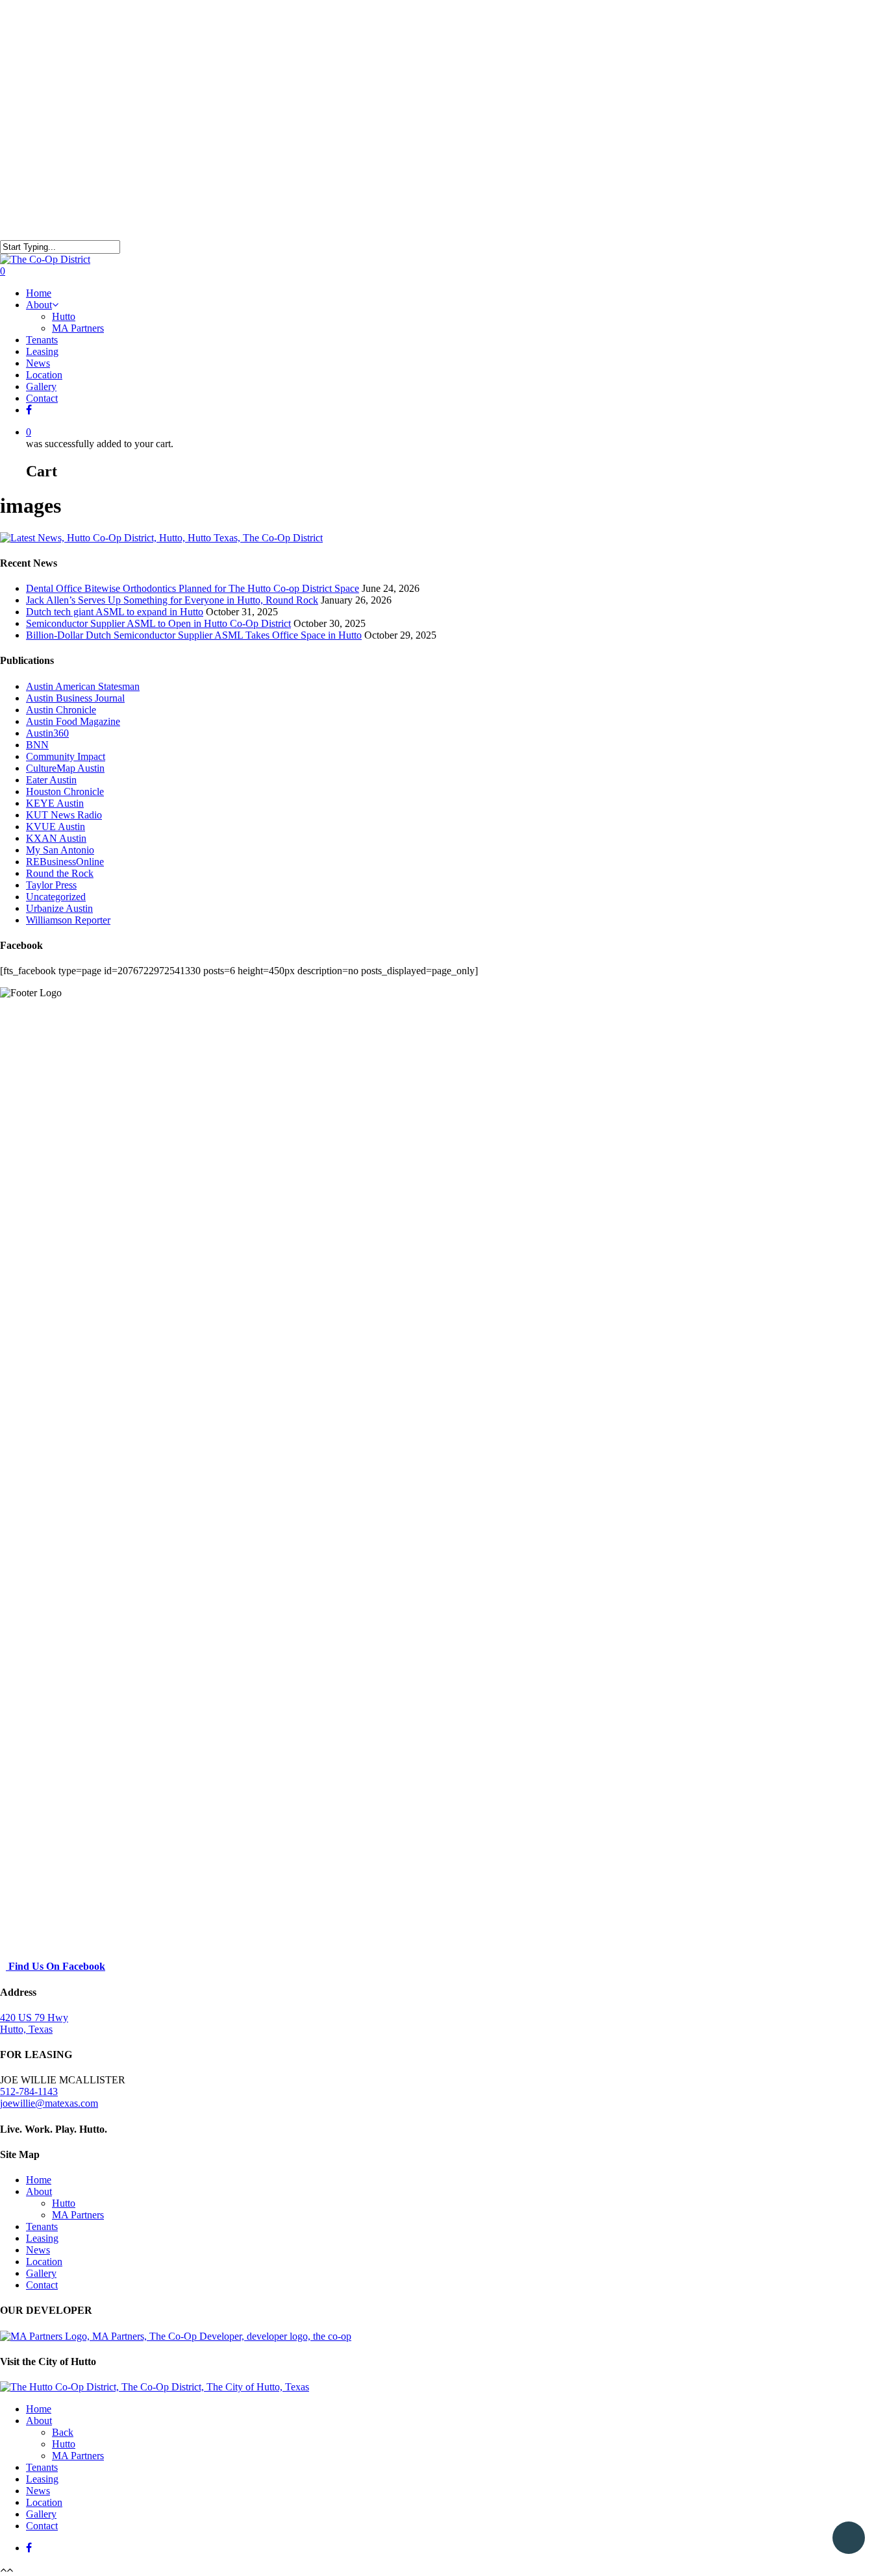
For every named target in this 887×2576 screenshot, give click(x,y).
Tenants (42, 340)
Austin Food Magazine (73, 721)
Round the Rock (60, 873)
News (38, 363)
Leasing (42, 351)
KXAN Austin (56, 838)
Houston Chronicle (65, 791)
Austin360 (47, 733)
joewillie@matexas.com (49, 2103)
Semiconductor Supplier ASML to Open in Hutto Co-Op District (158, 623)
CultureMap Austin (65, 768)
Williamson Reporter (68, 920)
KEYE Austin (55, 803)
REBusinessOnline (65, 862)
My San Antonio (60, 850)
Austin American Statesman (83, 686)
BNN (37, 745)
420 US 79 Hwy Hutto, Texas (34, 2023)
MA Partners (78, 328)
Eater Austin (51, 780)
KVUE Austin (56, 827)
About (39, 305)
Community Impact (66, 756)
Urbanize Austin (59, 908)
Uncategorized (56, 897)
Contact (42, 398)
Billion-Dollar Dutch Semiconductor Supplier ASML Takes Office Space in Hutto (194, 635)
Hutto (64, 316)
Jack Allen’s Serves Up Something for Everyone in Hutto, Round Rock (172, 600)
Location (44, 375)
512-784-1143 (29, 2091)
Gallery (41, 386)
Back (63, 2432)
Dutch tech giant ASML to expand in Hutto (115, 612)
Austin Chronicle (61, 710)
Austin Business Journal (75, 698)
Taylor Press (51, 885)
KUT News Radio (64, 815)
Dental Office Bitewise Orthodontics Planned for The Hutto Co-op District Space (193, 588)
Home (39, 293)
